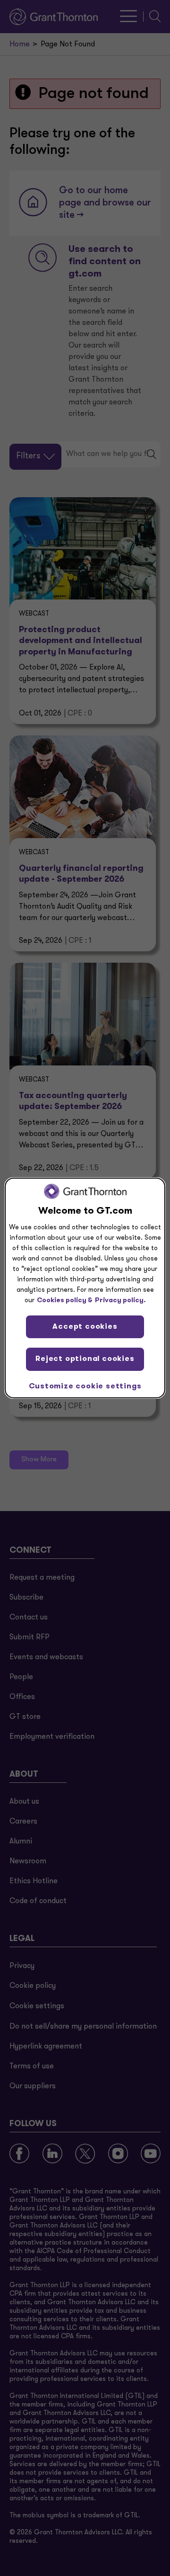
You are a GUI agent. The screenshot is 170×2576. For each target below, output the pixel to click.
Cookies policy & (65, 1301)
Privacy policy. (120, 1301)
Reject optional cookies (85, 1359)
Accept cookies (85, 1327)
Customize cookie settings (85, 1386)
